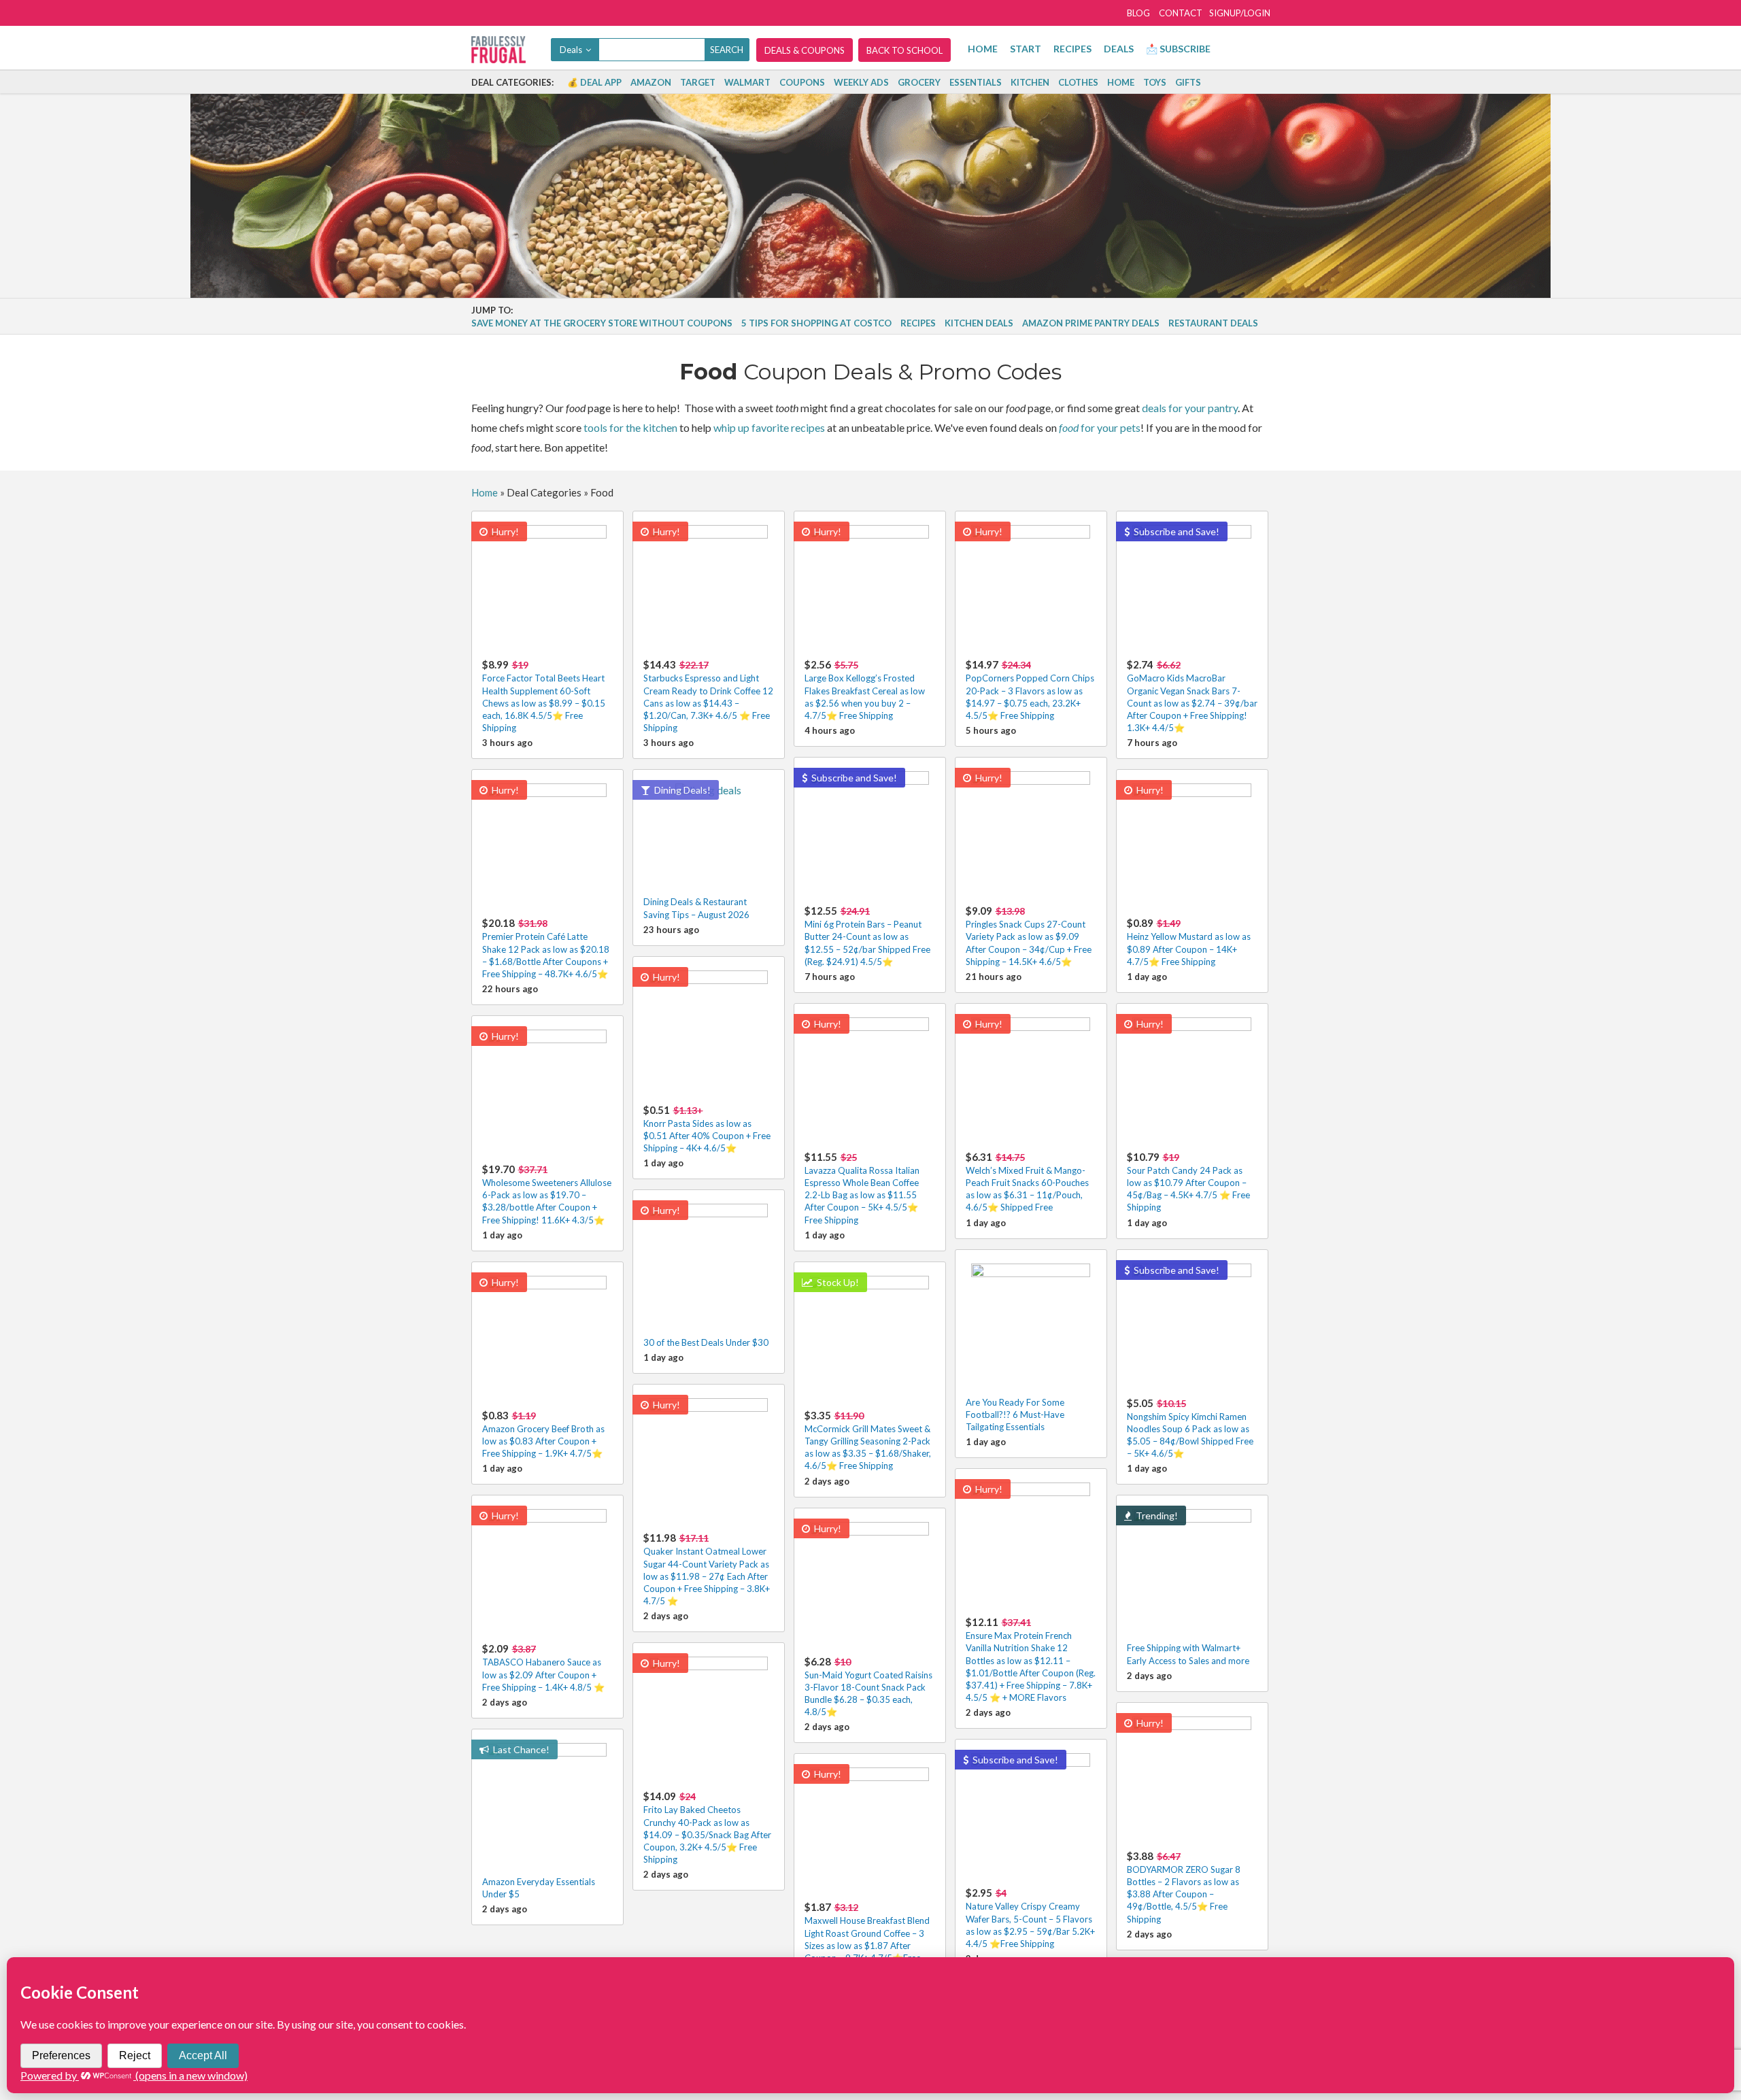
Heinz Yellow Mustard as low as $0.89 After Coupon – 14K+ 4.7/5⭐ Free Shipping (1189, 942)
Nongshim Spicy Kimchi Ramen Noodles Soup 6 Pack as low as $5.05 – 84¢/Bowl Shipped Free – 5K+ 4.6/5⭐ (1190, 1428)
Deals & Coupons (805, 50)
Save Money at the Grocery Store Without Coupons (602, 323)
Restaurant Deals (1213, 323)
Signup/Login (1240, 13)
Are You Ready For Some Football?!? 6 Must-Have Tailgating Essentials (1015, 1415)
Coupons (802, 82)
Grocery (919, 82)
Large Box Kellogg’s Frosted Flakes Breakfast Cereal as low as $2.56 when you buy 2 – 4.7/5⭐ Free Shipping (865, 690)
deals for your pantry (1190, 408)
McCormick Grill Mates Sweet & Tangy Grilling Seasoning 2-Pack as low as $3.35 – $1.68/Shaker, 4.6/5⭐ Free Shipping (868, 1440)
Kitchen (1030, 82)
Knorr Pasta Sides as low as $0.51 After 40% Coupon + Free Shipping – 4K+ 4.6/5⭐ (707, 1129)
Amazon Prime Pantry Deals (1091, 323)
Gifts (1188, 82)
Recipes (1072, 49)
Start (1026, 49)
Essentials (976, 82)
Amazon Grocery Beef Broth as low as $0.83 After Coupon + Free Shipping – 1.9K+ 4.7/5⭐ (543, 1434)
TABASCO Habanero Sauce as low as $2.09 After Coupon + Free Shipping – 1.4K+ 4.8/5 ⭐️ (543, 1667)
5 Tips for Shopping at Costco (816, 323)
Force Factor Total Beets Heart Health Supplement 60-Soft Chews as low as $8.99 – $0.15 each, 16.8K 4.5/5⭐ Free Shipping (544, 696)
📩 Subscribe (1178, 49)
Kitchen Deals (979, 323)
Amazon (651, 82)
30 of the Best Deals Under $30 (706, 1342)
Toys (1155, 82)
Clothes (1078, 82)
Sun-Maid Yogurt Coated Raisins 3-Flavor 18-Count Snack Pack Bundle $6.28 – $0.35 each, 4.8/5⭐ (868, 1687)
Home (983, 49)
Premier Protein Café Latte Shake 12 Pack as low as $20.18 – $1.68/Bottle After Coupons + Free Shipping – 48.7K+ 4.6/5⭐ (546, 948)
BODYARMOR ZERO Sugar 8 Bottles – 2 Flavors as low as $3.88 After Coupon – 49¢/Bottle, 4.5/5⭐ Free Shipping (1184, 1887)
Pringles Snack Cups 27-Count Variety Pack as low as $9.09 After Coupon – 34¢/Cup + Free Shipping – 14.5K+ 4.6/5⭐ (1029, 936)
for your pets (1100, 427)
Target (698, 82)
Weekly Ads (861, 82)
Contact (1181, 13)
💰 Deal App (594, 82)
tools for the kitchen (630, 427)
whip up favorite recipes (769, 427)
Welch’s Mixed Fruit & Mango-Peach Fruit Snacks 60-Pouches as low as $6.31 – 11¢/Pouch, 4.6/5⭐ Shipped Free (1027, 1182)
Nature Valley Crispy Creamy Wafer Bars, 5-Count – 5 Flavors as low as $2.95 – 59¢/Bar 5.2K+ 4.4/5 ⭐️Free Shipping (1030, 1918)
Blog (1138, 13)
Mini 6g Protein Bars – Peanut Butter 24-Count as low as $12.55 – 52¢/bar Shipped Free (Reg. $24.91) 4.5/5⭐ (867, 936)
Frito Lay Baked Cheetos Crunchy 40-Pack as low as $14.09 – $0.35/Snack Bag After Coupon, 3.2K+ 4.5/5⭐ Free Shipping (707, 1827)
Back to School (905, 50)
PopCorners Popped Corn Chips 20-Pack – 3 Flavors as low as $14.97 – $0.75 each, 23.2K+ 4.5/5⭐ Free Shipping (1030, 690)
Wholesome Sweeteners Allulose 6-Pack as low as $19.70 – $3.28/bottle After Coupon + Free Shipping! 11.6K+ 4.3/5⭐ (547, 1194)
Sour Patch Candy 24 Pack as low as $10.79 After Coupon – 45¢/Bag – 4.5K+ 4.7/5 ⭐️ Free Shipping (1188, 1182)
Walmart (747, 82)
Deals (1119, 49)
